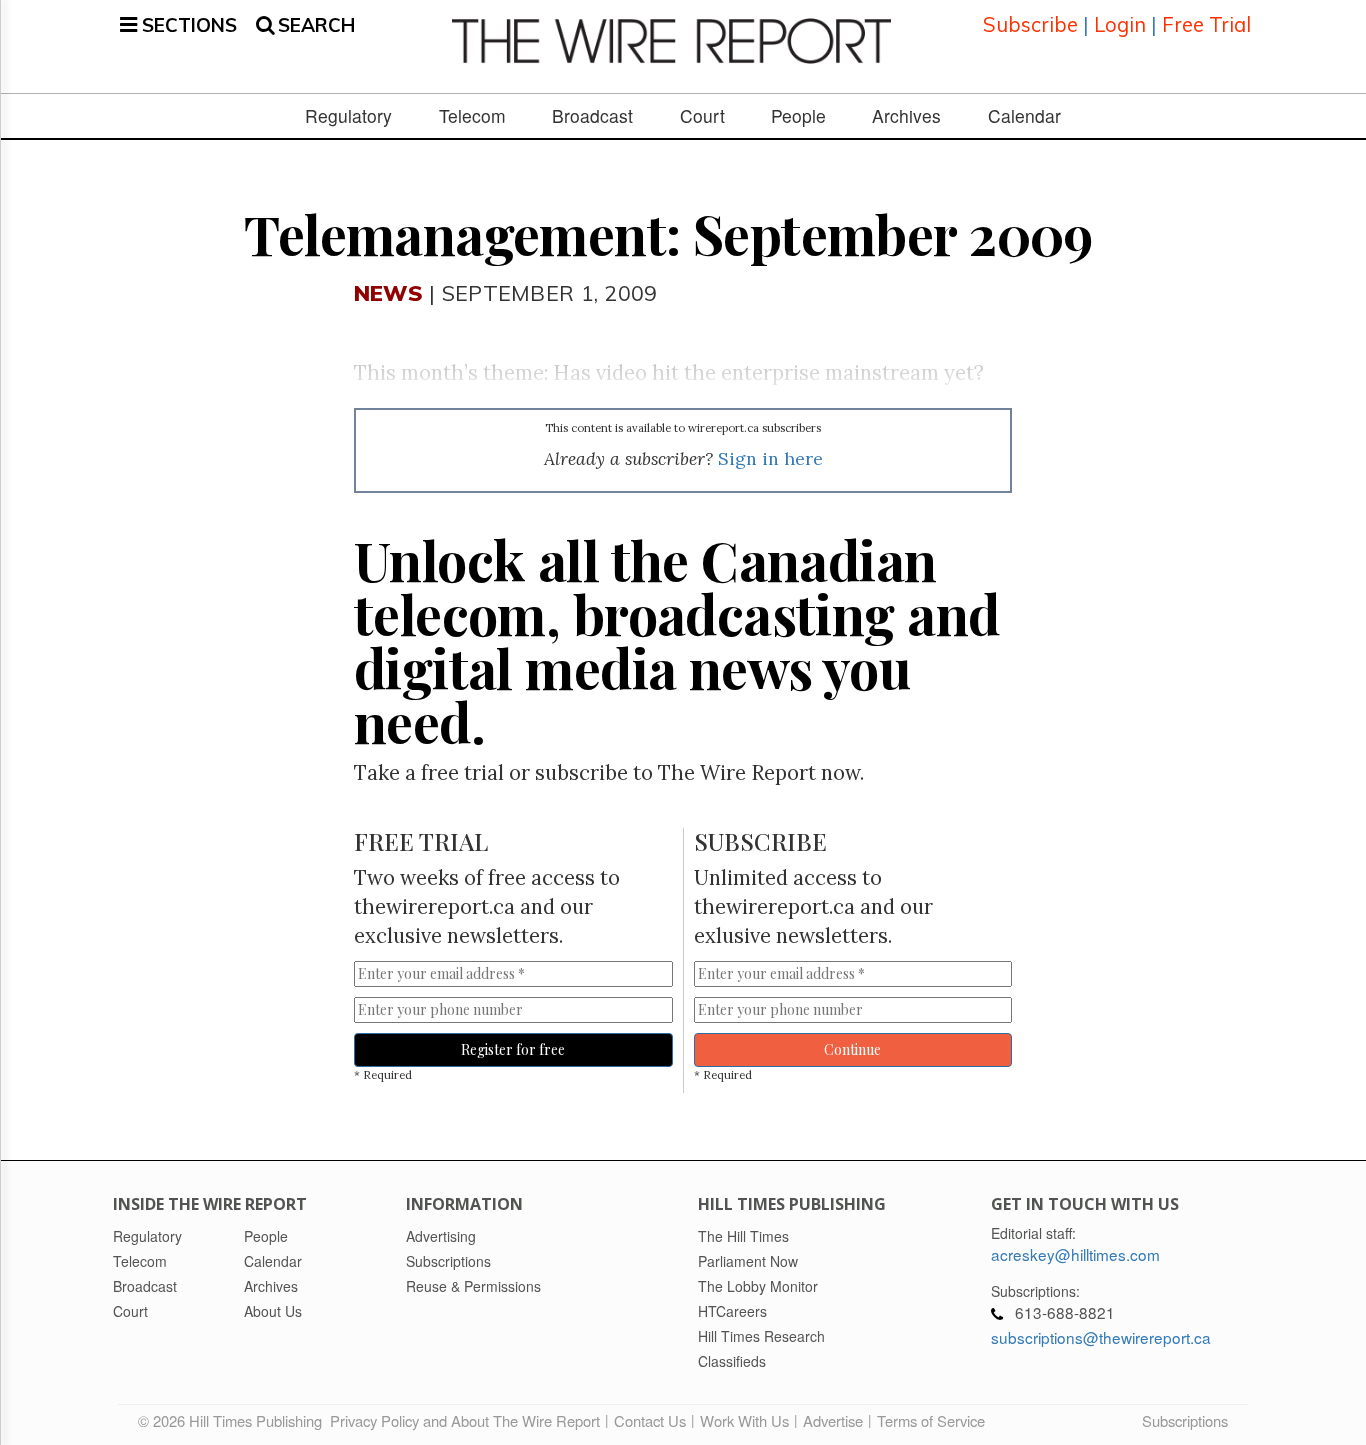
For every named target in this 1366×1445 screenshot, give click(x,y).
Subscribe (1030, 24)
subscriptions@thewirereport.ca (1101, 1337)
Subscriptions (1185, 1420)
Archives (906, 116)
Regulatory (348, 116)
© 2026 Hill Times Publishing (234, 1420)
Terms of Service (931, 1420)
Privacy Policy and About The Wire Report (465, 1420)
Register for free (513, 1049)
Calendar (1024, 116)
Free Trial (1206, 24)
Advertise (833, 1420)
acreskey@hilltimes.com (1075, 1254)
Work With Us (744, 1420)
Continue (852, 1049)
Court (702, 116)
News (388, 292)
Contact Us (650, 1420)
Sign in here (770, 458)
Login (1120, 24)
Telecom (472, 116)
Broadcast (592, 116)
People (798, 116)
